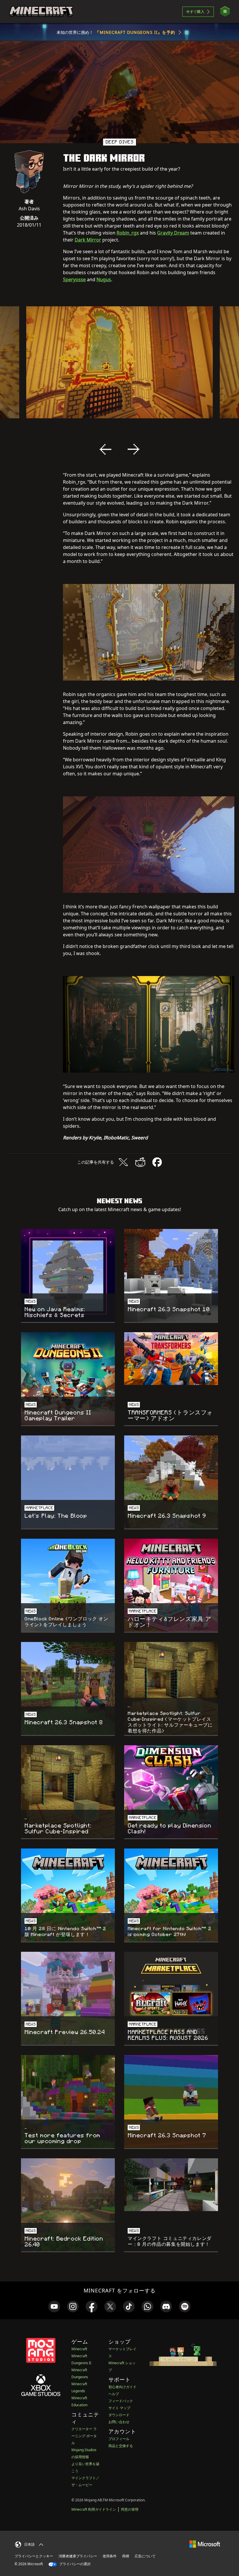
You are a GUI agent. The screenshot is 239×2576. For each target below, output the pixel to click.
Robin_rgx (128, 233)
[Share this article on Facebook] (157, 1162)
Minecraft (79, 2349)
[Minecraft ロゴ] (41, 12)
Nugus (104, 279)
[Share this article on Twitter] (123, 1162)
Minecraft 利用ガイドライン (94, 2509)
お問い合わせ (119, 2422)
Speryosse (74, 279)
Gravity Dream (173, 233)
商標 (126, 2556)
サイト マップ (119, 2408)
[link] (54, 2306)
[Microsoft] (205, 2544)
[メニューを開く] (225, 12)
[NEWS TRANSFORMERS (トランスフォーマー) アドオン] (171, 1359)
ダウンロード (119, 2415)
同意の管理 (130, 2509)
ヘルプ (114, 2394)
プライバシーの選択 (74, 2564)
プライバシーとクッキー (34, 2556)
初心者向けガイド (122, 2387)
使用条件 (110, 2556)
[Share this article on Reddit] (140, 1162)
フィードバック (121, 2401)
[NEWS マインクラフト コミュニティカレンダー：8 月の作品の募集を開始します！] (171, 2185)
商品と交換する (121, 2446)
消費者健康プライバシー (78, 2556)
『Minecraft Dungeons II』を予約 (135, 32)
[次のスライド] (133, 449)
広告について (145, 2556)
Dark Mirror (88, 240)
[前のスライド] (106, 449)
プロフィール (119, 2439)
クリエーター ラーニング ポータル (84, 2436)
